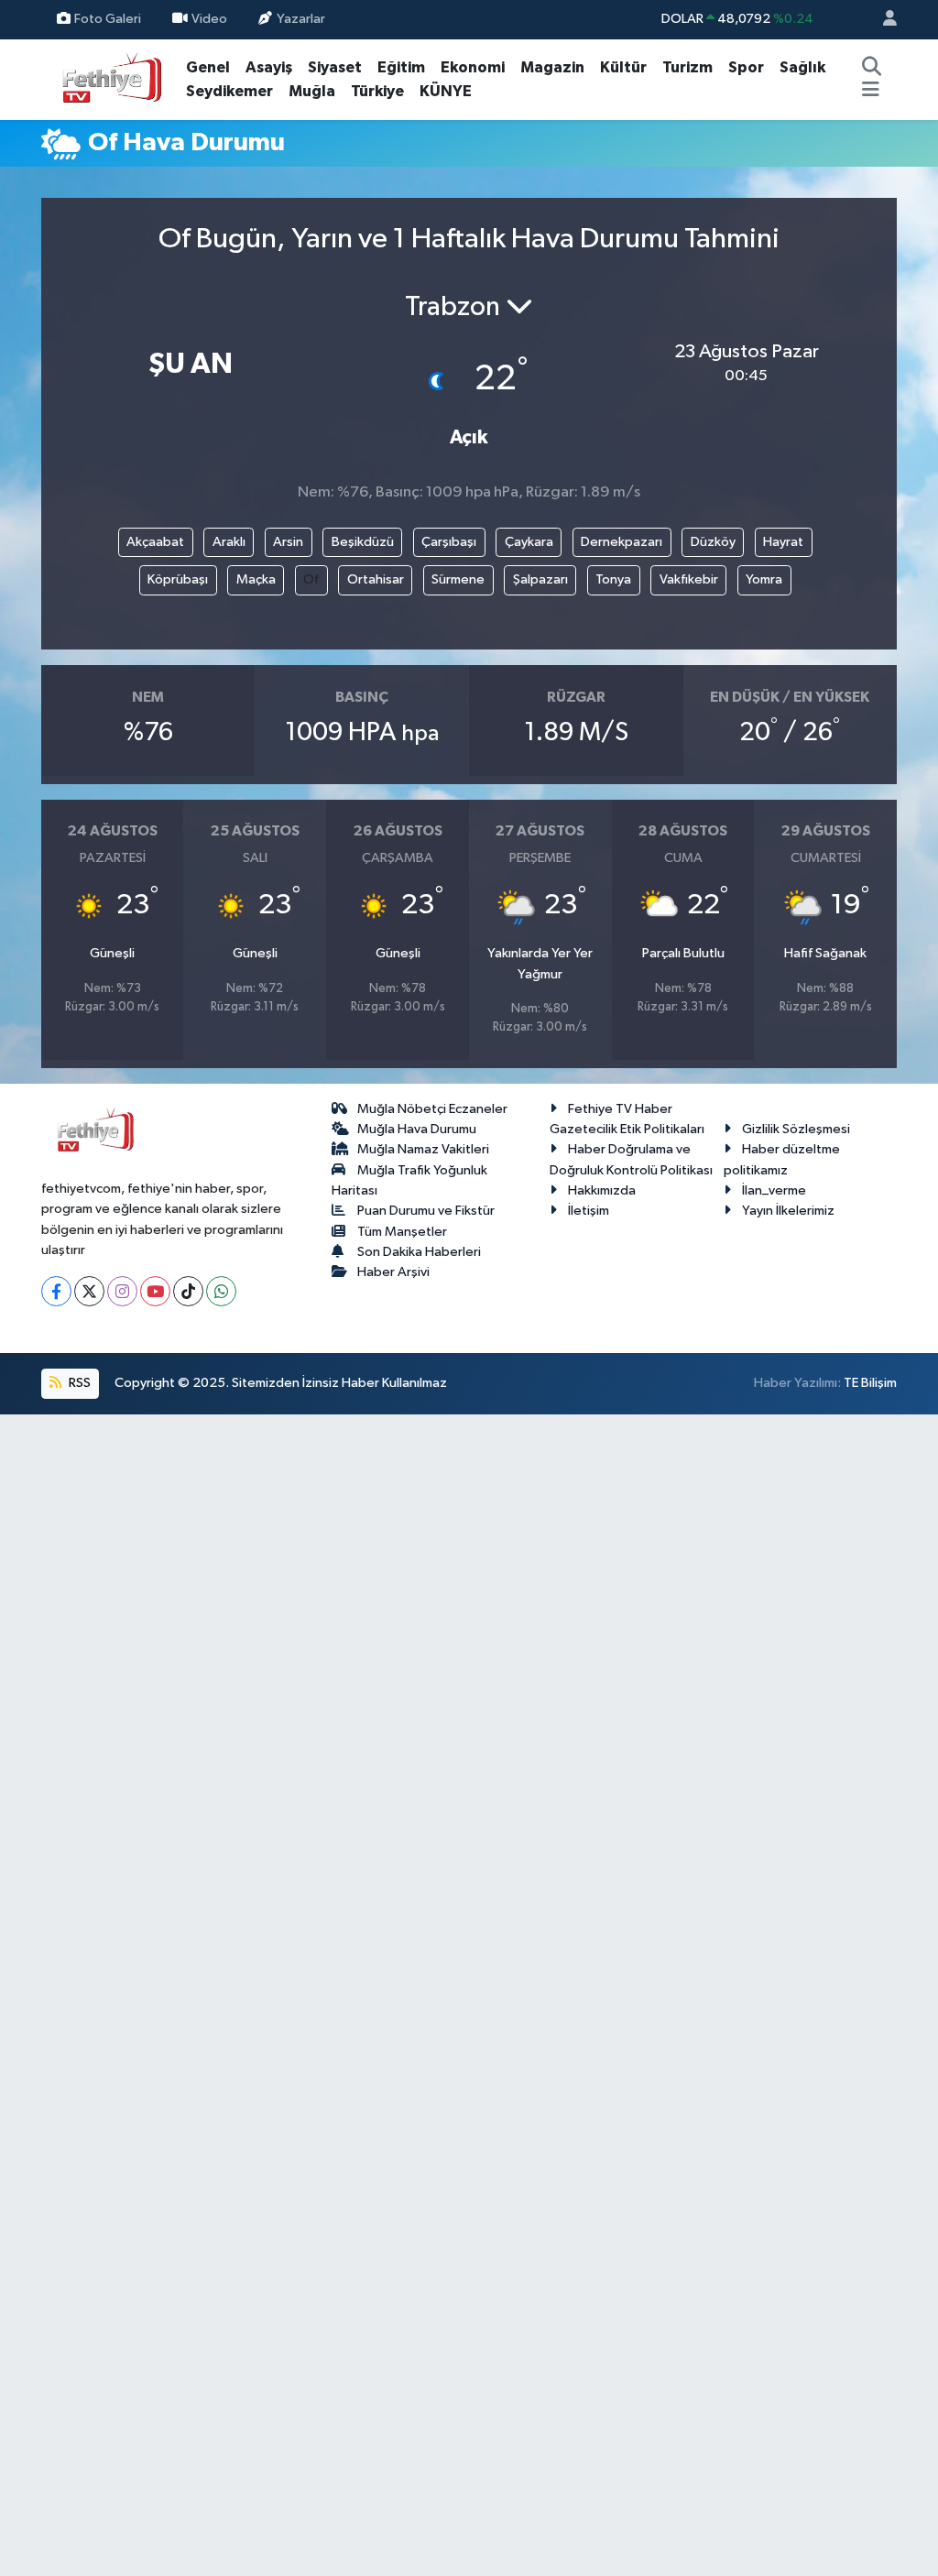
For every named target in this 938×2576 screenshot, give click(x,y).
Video (209, 19)
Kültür (623, 67)
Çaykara (529, 542)
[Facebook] (56, 1291)
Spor (746, 67)
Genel (208, 67)
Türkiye (377, 91)
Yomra (764, 579)
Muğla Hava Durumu (417, 1129)
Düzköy (713, 542)
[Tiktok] (188, 1291)
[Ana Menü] (871, 92)
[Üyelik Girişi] (882, 20)
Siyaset (335, 67)
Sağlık (802, 67)
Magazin (552, 67)
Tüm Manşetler (402, 1232)
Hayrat (783, 542)
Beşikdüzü (363, 542)
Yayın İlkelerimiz (788, 1211)
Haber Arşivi (393, 1272)
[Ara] (872, 68)
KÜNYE (446, 91)
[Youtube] (155, 1291)
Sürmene (458, 579)
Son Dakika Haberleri (419, 1252)
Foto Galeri (108, 19)
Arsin (288, 542)
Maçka (256, 579)
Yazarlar (301, 19)
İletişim (589, 1211)
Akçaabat (155, 542)
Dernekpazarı (622, 542)
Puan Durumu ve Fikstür (426, 1211)
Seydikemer (229, 91)
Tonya (613, 579)
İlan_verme (774, 1190)
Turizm (687, 67)
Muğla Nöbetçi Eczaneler (432, 1109)
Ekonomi (473, 67)
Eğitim (401, 67)
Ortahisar (376, 579)
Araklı (229, 542)
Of (311, 579)
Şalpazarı (540, 579)
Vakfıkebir (689, 579)
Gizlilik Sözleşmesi (796, 1129)
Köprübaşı (178, 579)
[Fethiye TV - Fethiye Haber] (110, 78)
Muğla (312, 91)
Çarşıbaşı (449, 542)
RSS (78, 1383)
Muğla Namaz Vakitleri (423, 1149)
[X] (89, 1291)
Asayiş (269, 67)
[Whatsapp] (221, 1291)
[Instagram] (122, 1291)
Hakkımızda (602, 1190)
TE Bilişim (870, 1383)
